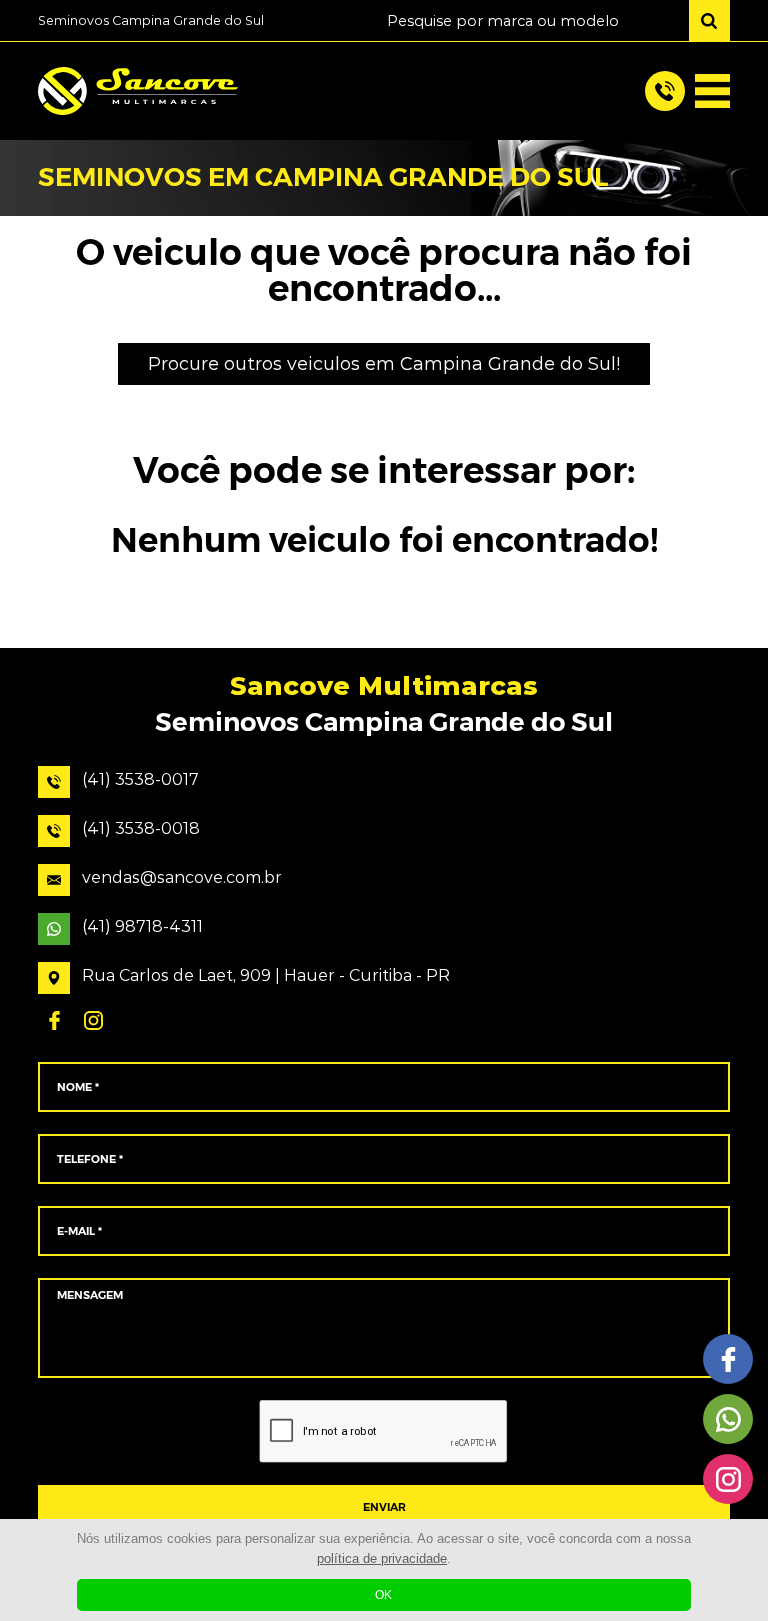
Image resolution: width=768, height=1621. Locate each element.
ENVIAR (384, 1507)
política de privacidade (382, 1558)
